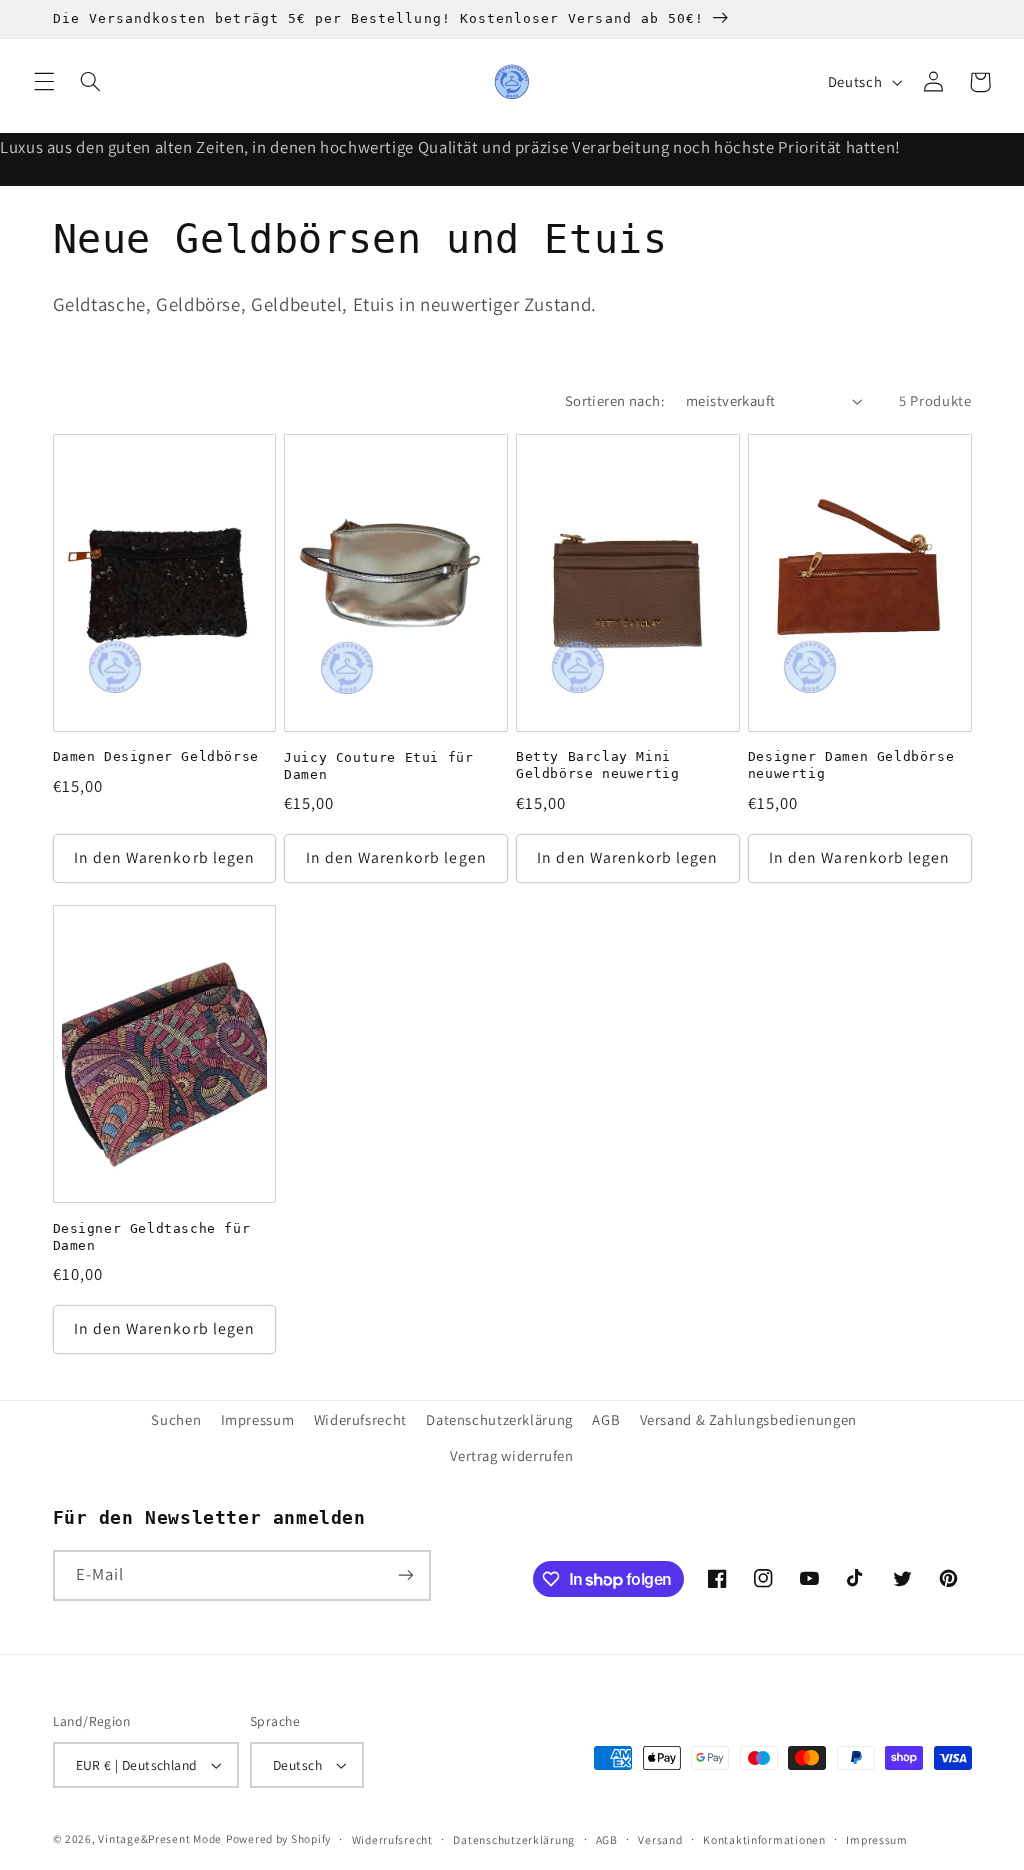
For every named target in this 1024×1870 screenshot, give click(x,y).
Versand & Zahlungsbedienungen (748, 1419)
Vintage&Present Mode (160, 1838)
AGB (606, 1419)
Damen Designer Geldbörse (156, 756)
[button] (44, 82)
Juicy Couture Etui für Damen (378, 766)
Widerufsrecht (360, 1419)
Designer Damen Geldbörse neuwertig (851, 765)
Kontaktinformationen (764, 1839)
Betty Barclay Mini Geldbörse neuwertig (597, 765)
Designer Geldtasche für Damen (152, 1237)
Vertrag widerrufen (511, 1455)
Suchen (176, 1419)
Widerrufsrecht (392, 1839)
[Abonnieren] (405, 1575)
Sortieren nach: (615, 400)
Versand (660, 1839)
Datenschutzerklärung (499, 1419)
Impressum (258, 1419)
